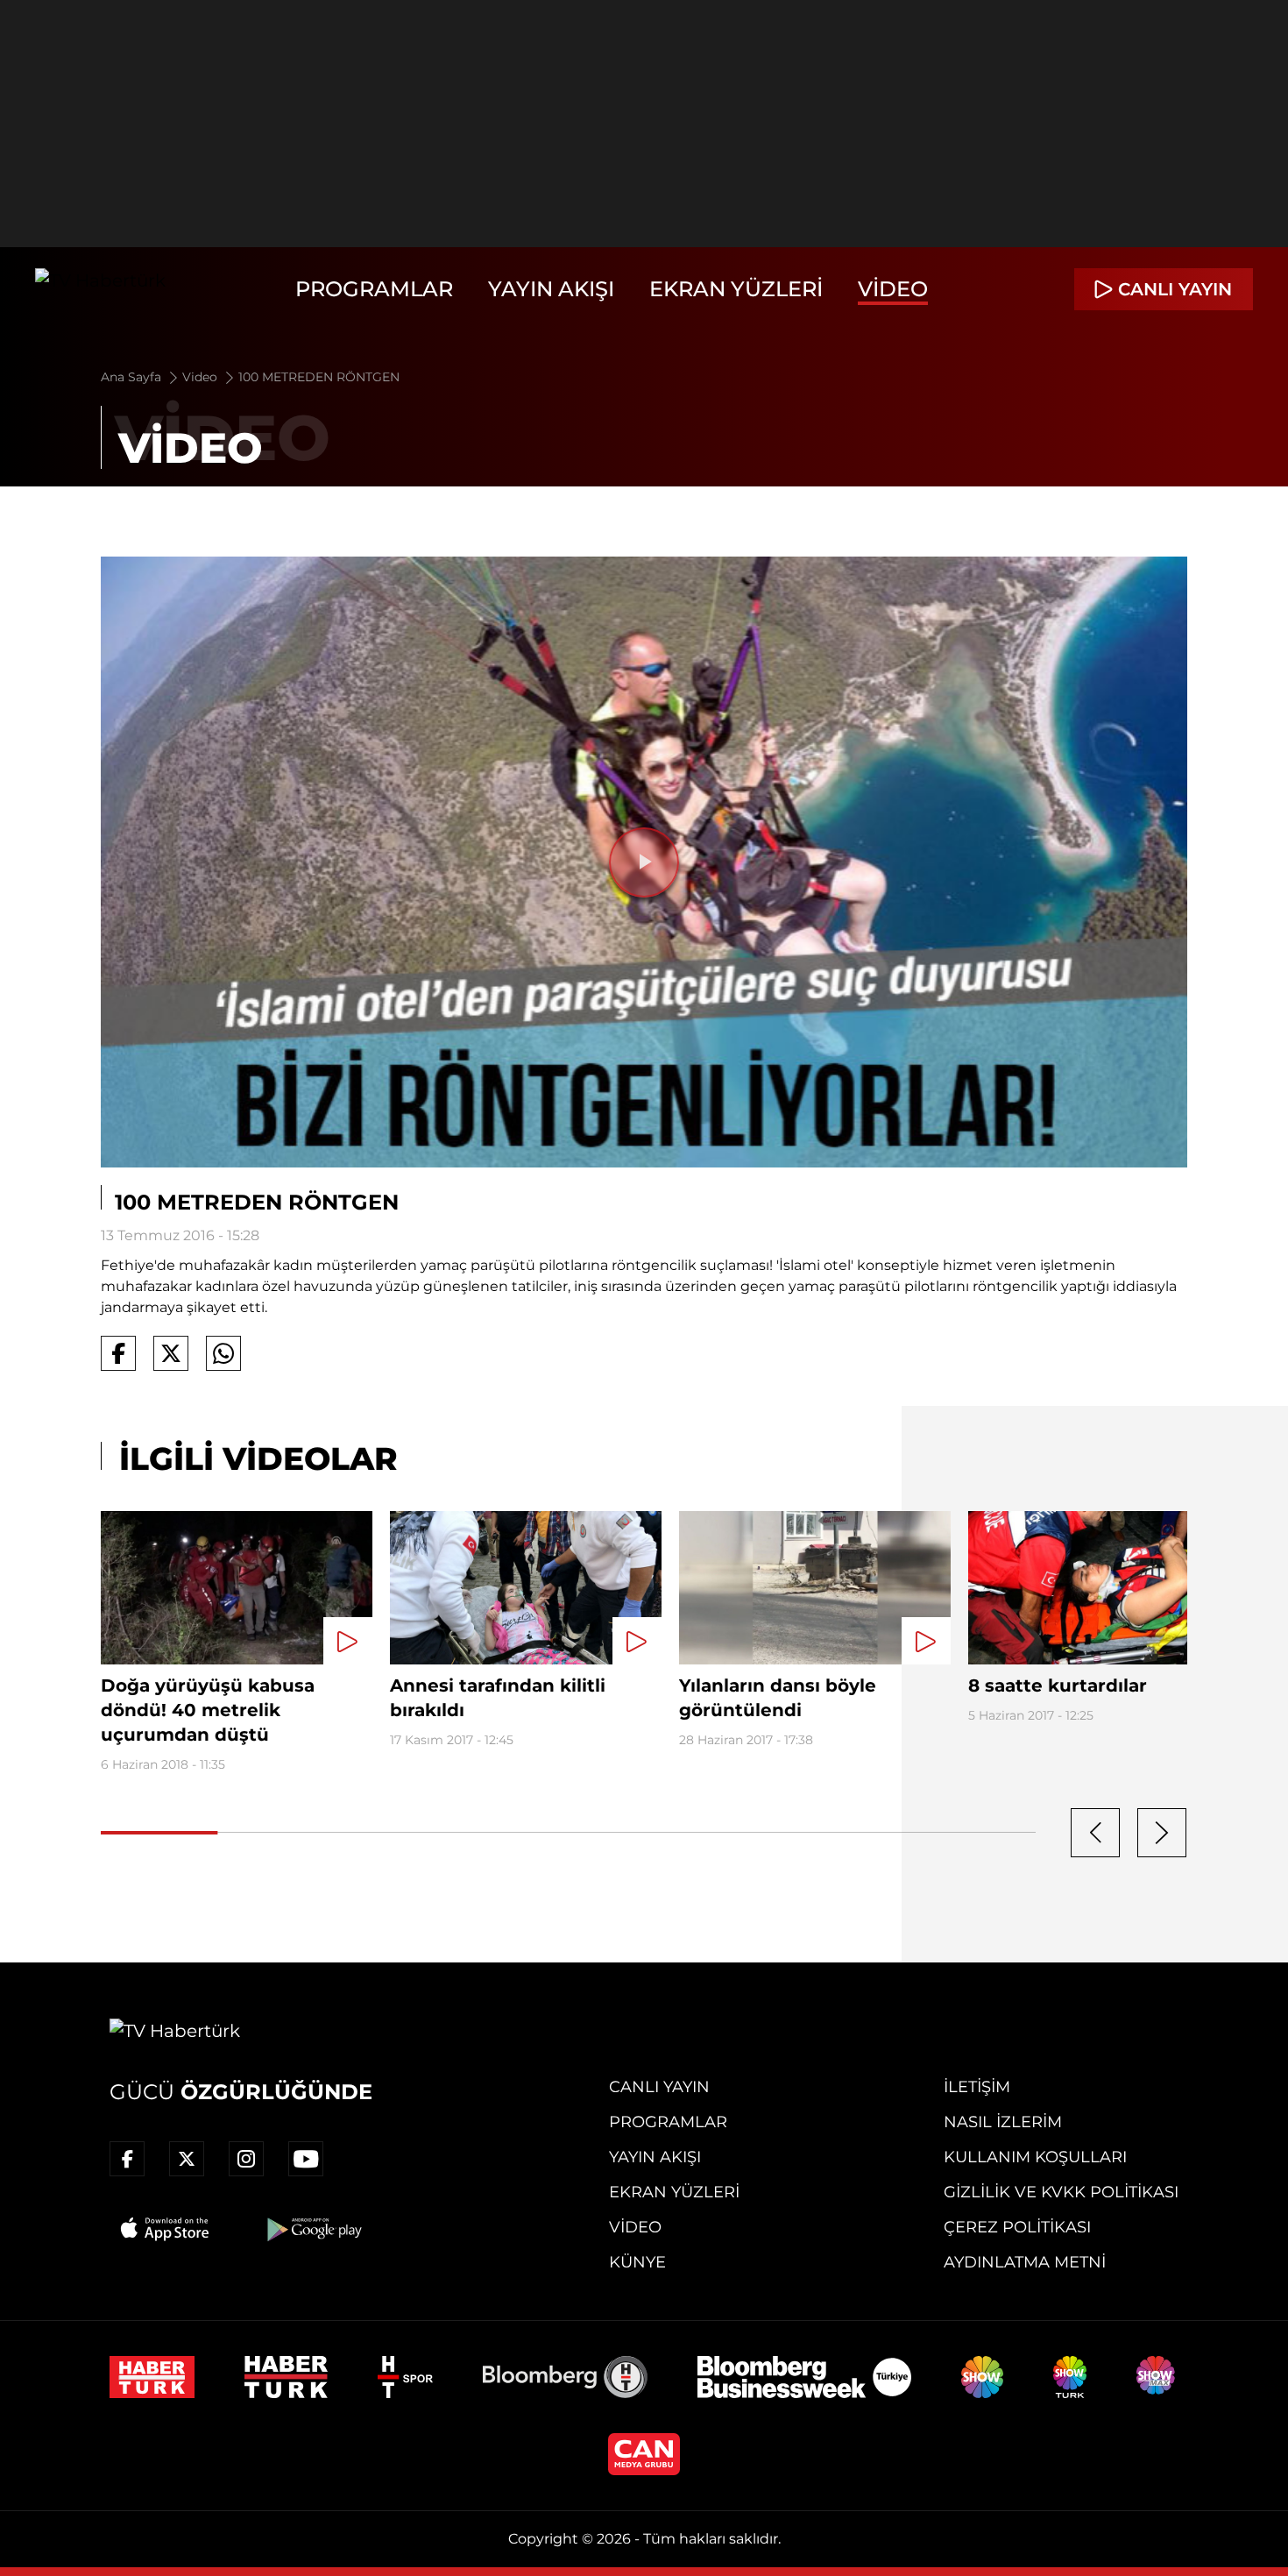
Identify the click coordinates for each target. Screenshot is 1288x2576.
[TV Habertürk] (100, 289)
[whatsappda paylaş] (223, 1353)
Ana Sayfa (133, 377)
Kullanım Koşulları (1035, 2157)
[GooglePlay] (313, 2229)
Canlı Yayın (659, 2087)
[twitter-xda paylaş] (171, 1353)
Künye (637, 2262)
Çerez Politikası (1017, 2227)
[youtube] (306, 2159)
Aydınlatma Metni (1025, 2262)
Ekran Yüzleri (736, 289)
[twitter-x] (187, 2159)
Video (893, 289)
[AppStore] (166, 2229)
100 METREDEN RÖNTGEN (319, 377)
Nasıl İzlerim (1003, 2122)
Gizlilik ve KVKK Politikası (1061, 2192)
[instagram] (246, 2159)
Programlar (374, 289)
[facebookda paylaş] (118, 1353)
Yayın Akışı (551, 289)
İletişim (977, 2087)
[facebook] (127, 2159)
